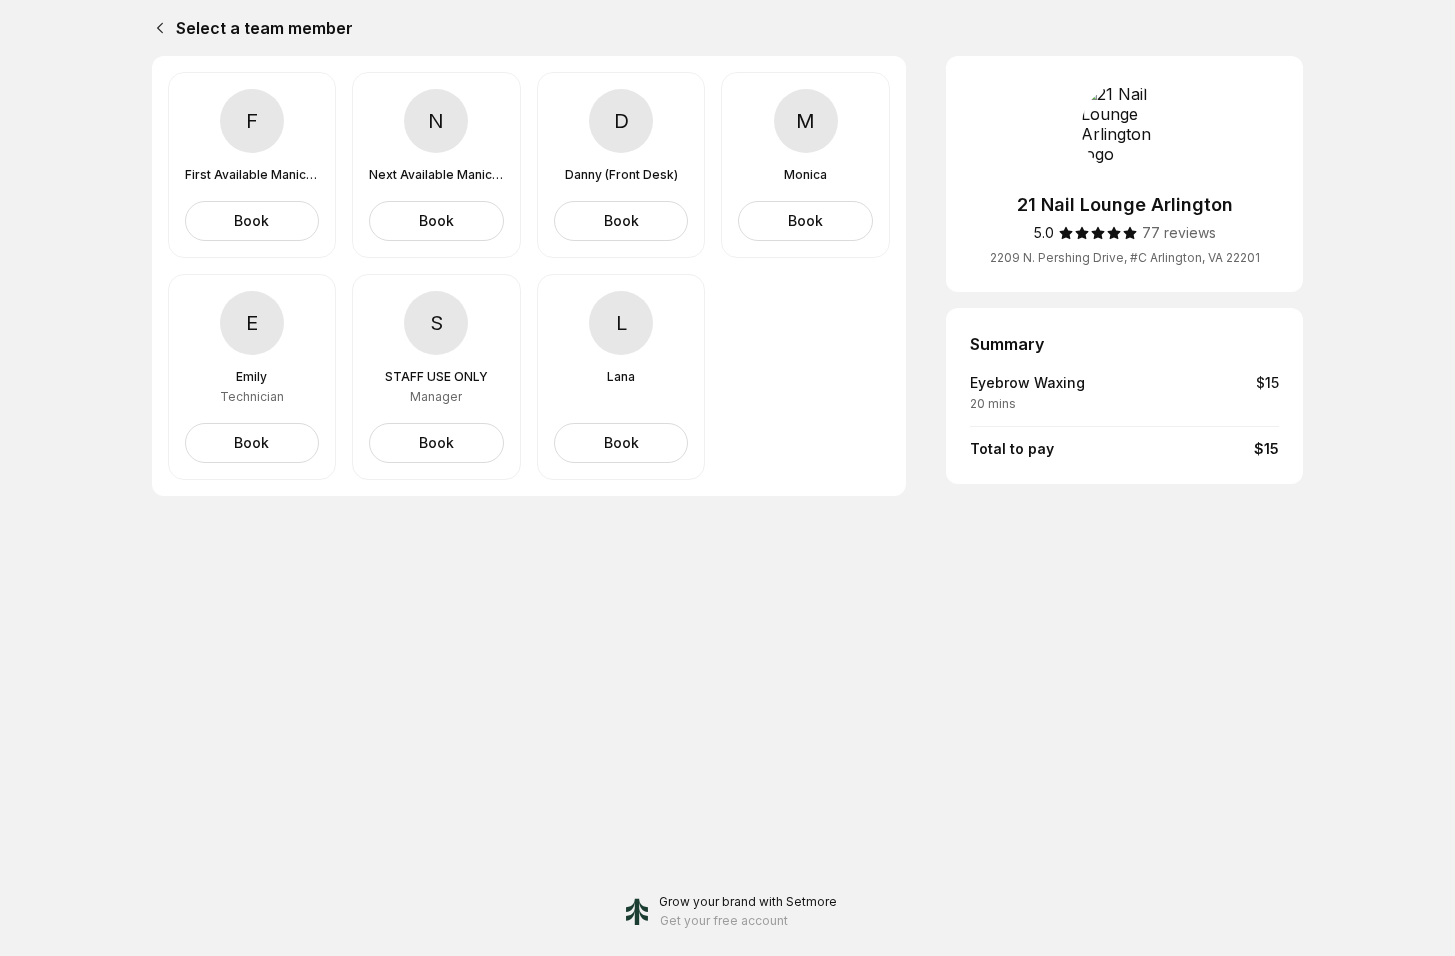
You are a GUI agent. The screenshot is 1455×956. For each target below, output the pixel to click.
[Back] (156, 28)
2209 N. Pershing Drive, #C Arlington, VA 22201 (1125, 257)
